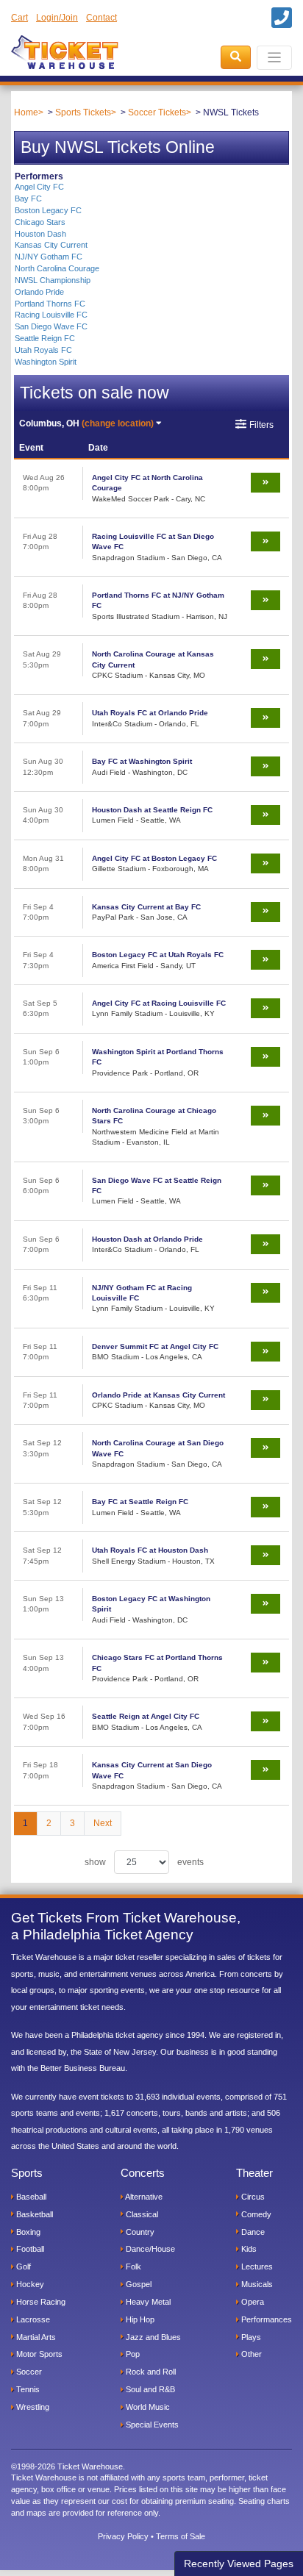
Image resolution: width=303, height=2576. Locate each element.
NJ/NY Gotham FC (49, 257)
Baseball (30, 2197)
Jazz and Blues (152, 2337)
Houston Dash (40, 234)
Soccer (28, 2372)
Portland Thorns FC (50, 304)
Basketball (33, 2214)
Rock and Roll (150, 2372)
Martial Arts (35, 2337)
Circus (252, 2197)
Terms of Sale (181, 2536)
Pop (132, 2354)
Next (103, 1823)
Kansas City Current (51, 245)
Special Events (151, 2425)
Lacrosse (32, 2319)
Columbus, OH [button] (86, 423)
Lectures (256, 2266)
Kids (248, 2249)
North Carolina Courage (57, 268)
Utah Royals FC (43, 350)
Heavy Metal (147, 2302)
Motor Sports (38, 2354)
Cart (19, 18)
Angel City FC (39, 187)
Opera (252, 2302)
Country (139, 2232)
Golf (22, 2266)
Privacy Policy (123, 2536)
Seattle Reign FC (45, 338)
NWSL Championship (53, 280)
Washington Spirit (46, 362)
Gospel (138, 2284)
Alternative (143, 2197)
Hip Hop (139, 2319)
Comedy (255, 2214)
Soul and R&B (149, 2389)
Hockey (29, 2284)
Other (250, 2354)
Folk (132, 2266)
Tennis (27, 2389)
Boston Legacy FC (48, 210)
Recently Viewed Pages (239, 2564)
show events (144, 1862)
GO (31, 85)
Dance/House (149, 2249)
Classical (141, 2214)
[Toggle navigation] (275, 58)
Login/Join (57, 18)
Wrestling (32, 2407)
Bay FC (28, 198)
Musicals (256, 2284)
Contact (101, 18)
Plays (250, 2337)
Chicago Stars (40, 222)
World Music (147, 2407)
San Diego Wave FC (51, 326)
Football (29, 2249)
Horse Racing (40, 2302)
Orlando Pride (39, 292)
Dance (252, 2232)
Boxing (27, 2232)
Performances (265, 2319)
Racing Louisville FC (51, 315)
